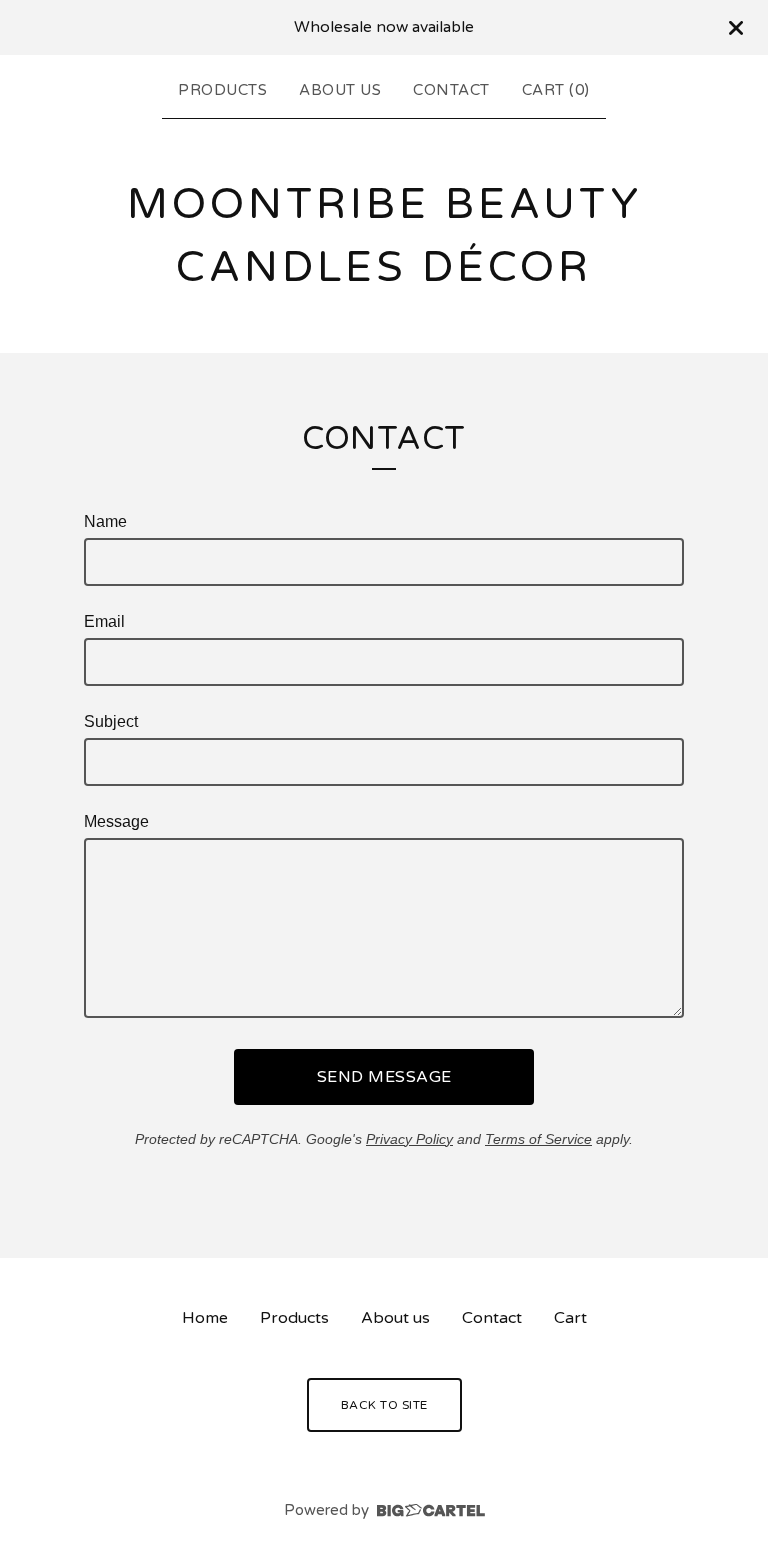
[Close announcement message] (736, 28)
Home (205, 1318)
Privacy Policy (409, 1139)
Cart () (556, 90)
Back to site (384, 1405)
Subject (111, 721)
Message (116, 821)
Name (105, 521)
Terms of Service (538, 1139)
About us (340, 90)
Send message (384, 1077)
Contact (451, 90)
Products (222, 90)
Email (104, 621)
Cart (570, 1318)
